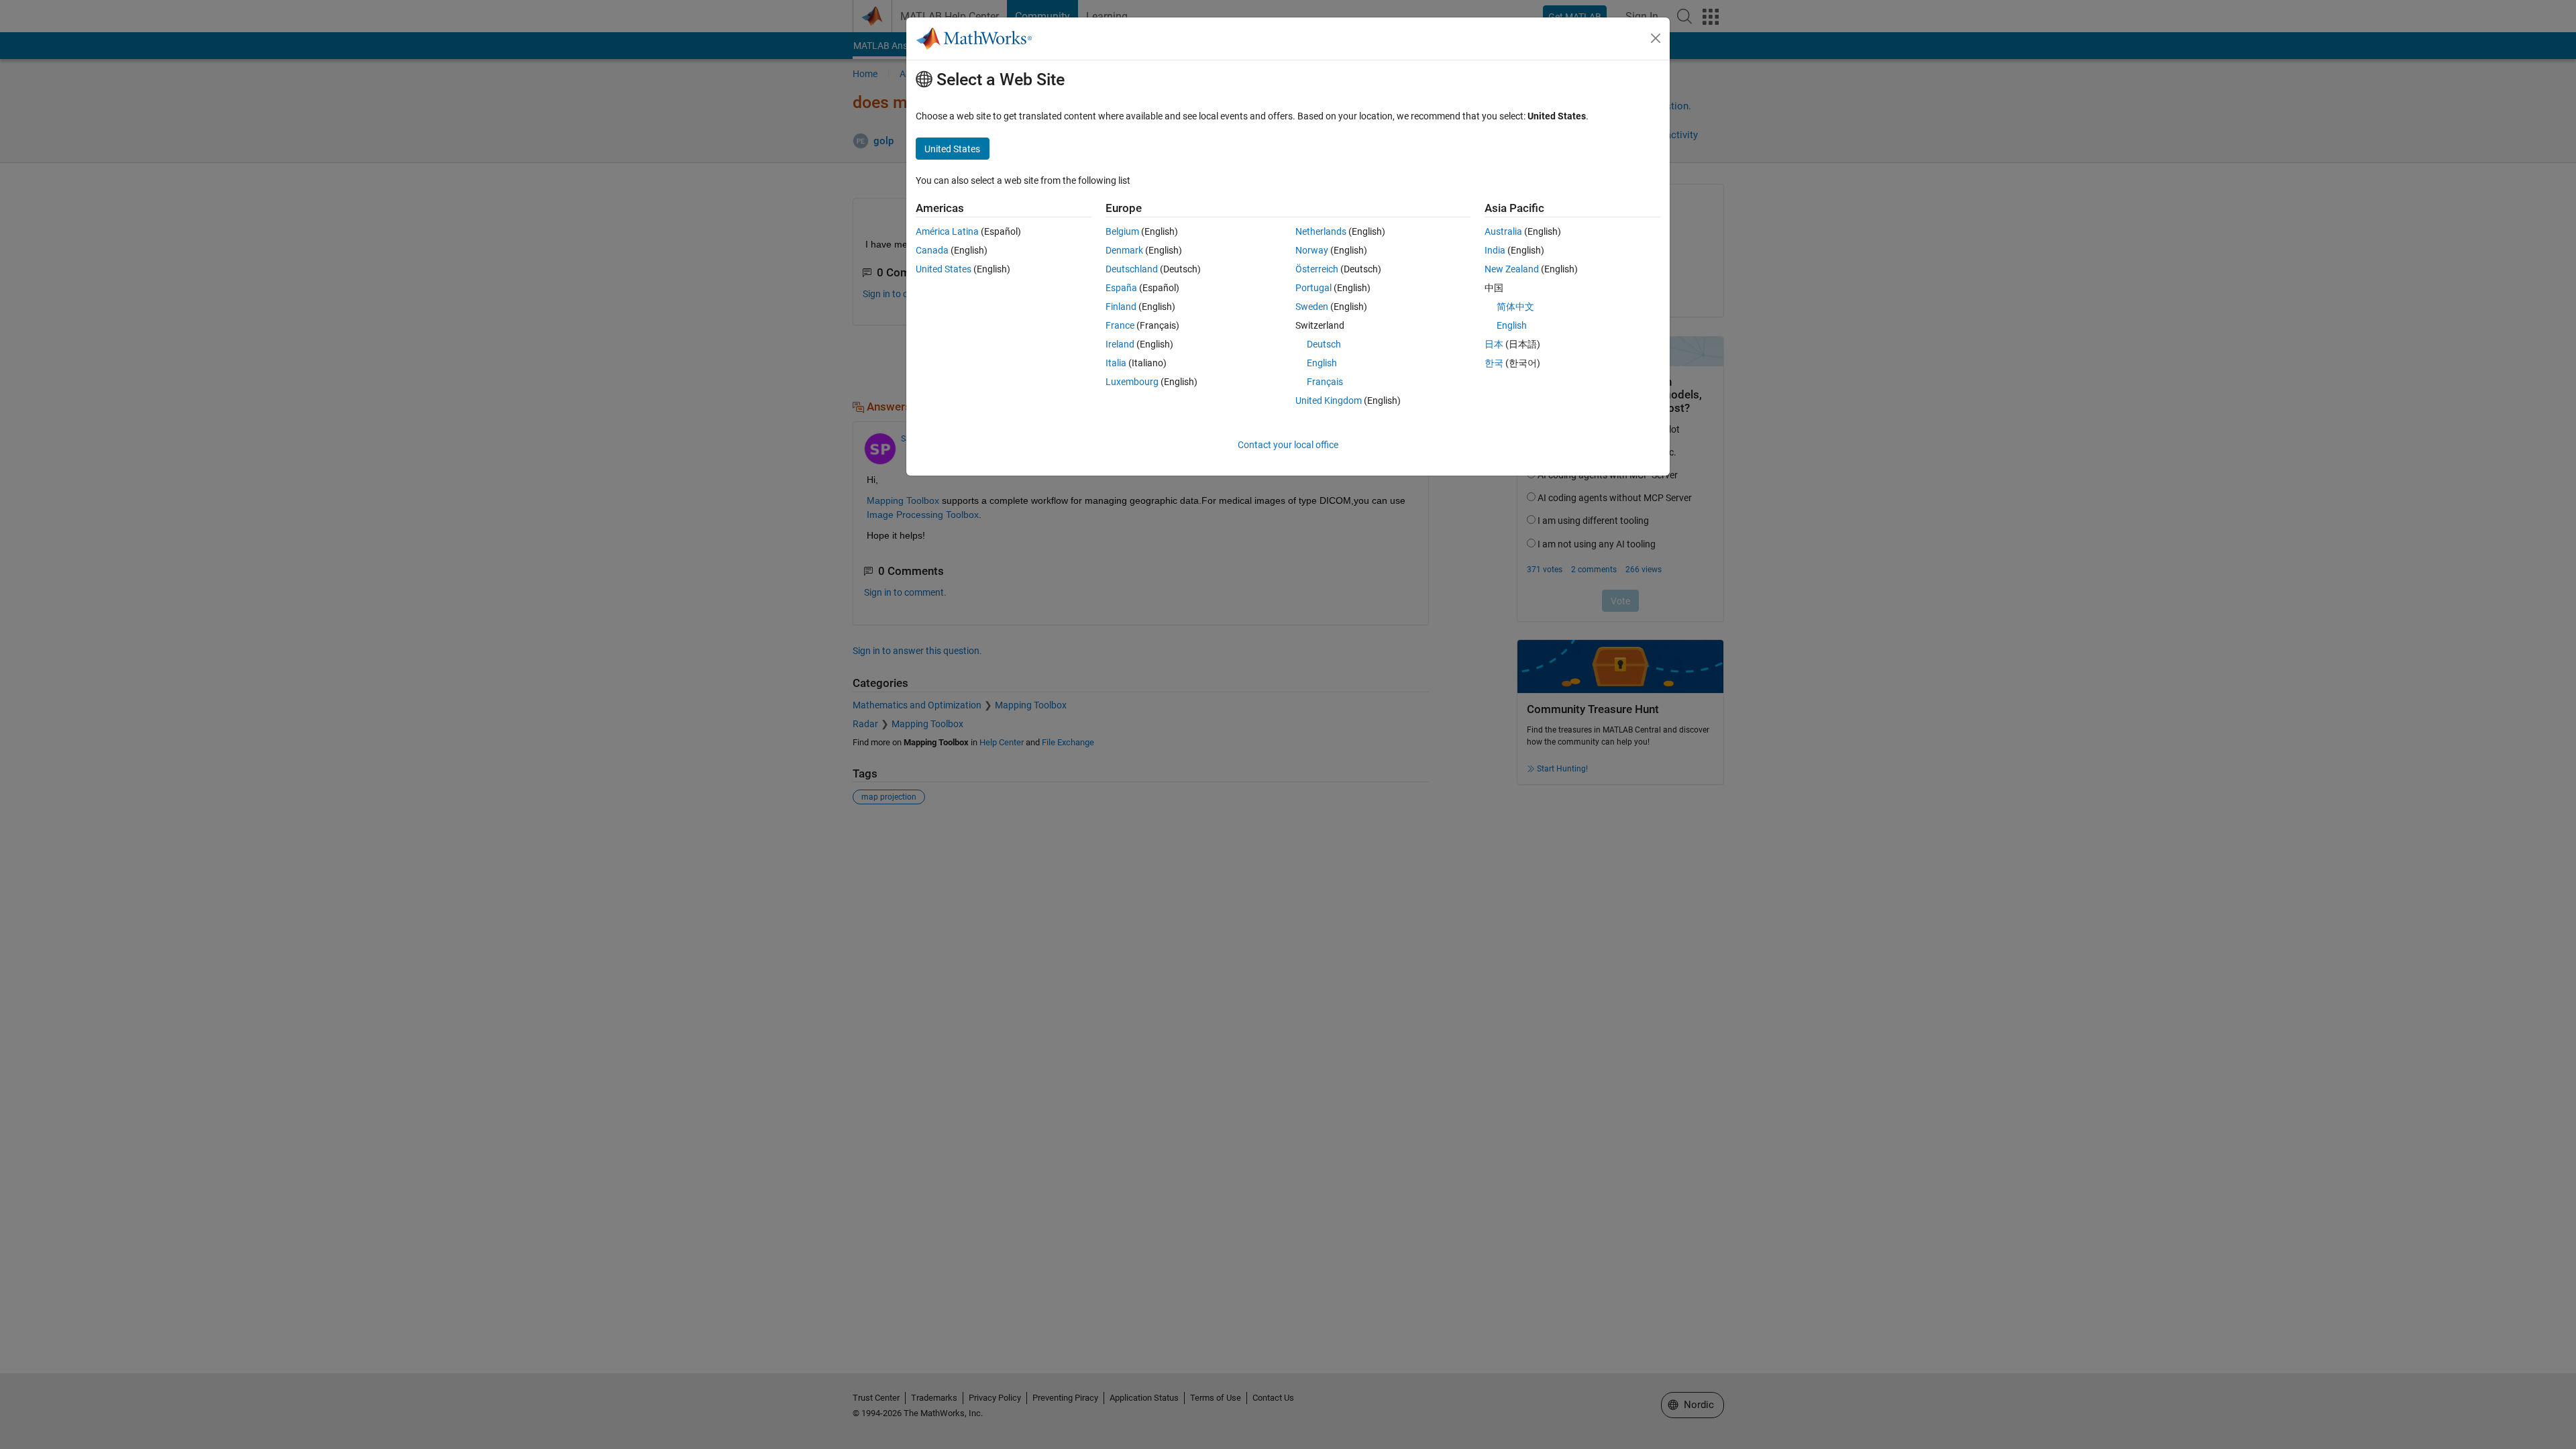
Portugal (1313, 288)
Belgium (1122, 231)
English (1322, 363)
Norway (1312, 250)
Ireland (1120, 344)
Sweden (1312, 307)
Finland (1121, 307)
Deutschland (1132, 269)
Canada (932, 250)
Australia (1503, 231)
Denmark (1124, 250)
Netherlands (1321, 231)
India (1495, 250)
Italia (1116, 363)
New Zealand (1512, 269)
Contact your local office (1288, 445)
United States (944, 269)
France (1120, 325)
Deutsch (1324, 344)
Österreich (1317, 269)
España (1121, 288)
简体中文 (1515, 307)
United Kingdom (1329, 400)
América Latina (947, 231)
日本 (1494, 344)
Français (1325, 382)
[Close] (1656, 38)
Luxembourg (1132, 382)
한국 (1494, 363)
